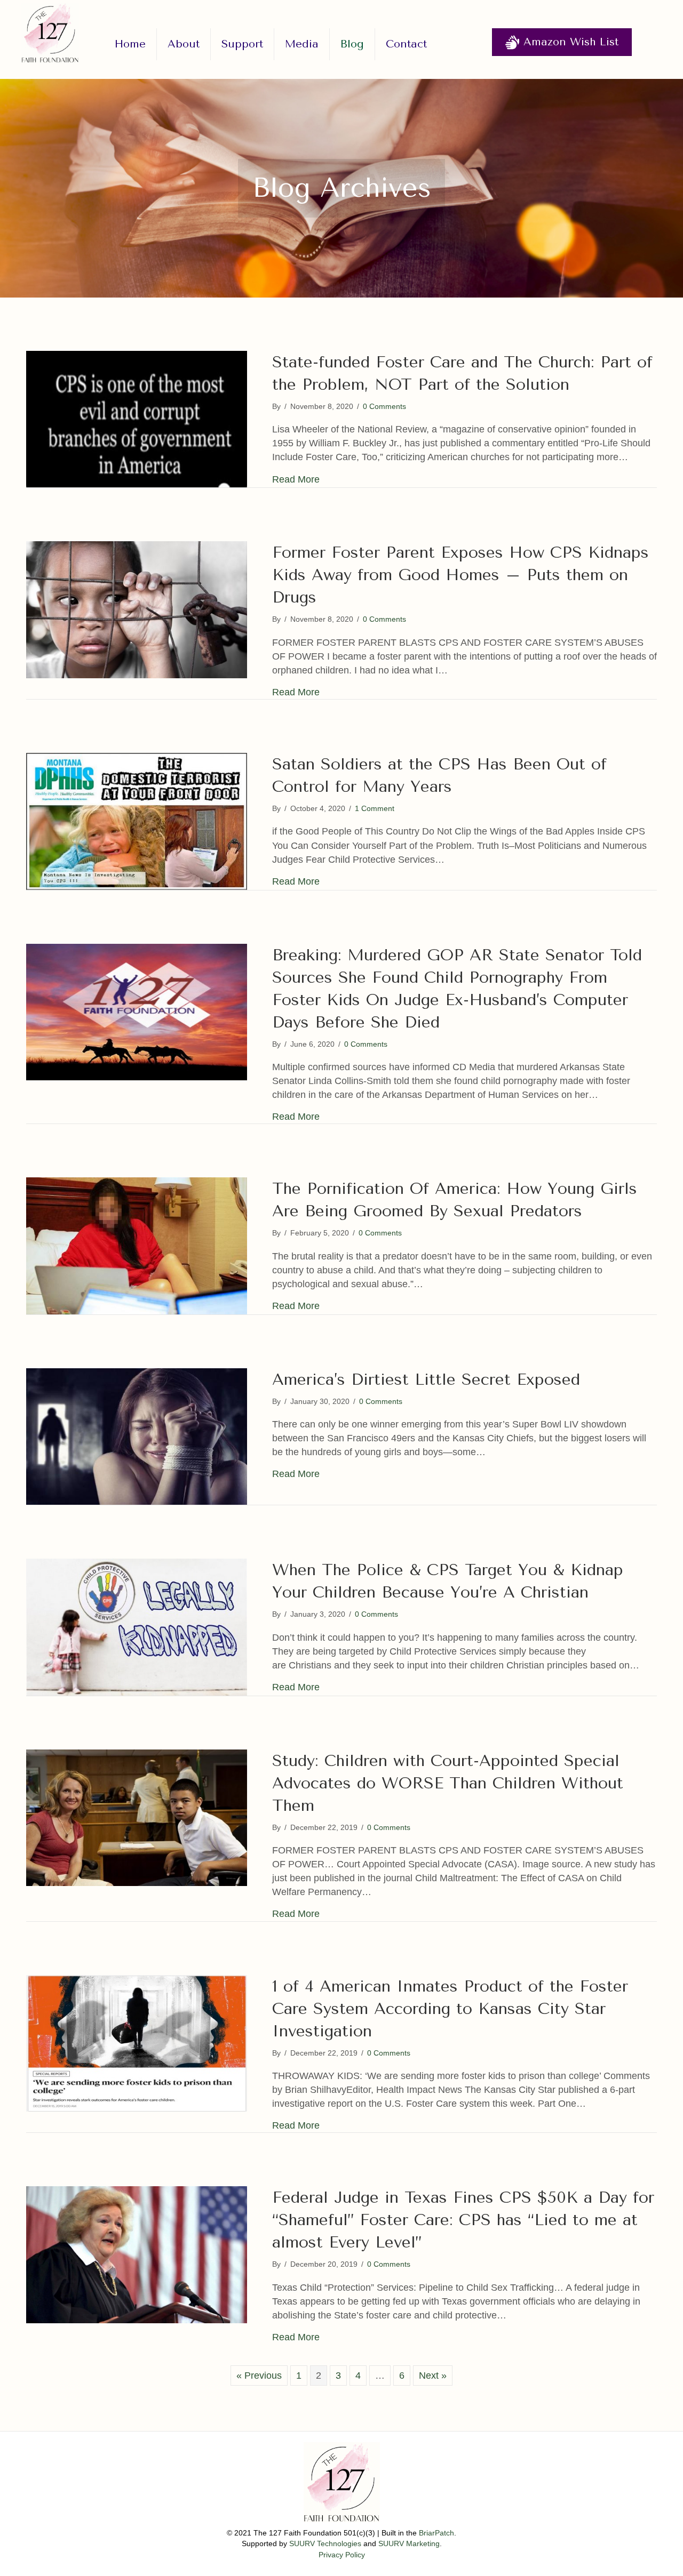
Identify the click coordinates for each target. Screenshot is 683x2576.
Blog (352, 44)
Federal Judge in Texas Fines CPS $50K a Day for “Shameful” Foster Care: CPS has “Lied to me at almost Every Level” (463, 2220)
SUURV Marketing (409, 2543)
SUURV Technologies (325, 2543)
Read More (296, 479)
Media (302, 44)
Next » (433, 2376)
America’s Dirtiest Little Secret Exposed (426, 1379)
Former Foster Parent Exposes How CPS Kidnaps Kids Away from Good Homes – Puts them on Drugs (460, 575)
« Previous (259, 2376)
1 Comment (375, 808)
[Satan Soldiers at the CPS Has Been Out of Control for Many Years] (137, 821)
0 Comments (384, 406)
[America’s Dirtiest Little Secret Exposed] (137, 1436)
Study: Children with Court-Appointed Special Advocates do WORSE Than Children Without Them (448, 1783)
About (184, 44)
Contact (406, 44)
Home (130, 44)
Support (242, 44)
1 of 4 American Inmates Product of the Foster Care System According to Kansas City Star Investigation (450, 2009)
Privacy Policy (342, 2555)
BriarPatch (436, 2533)
